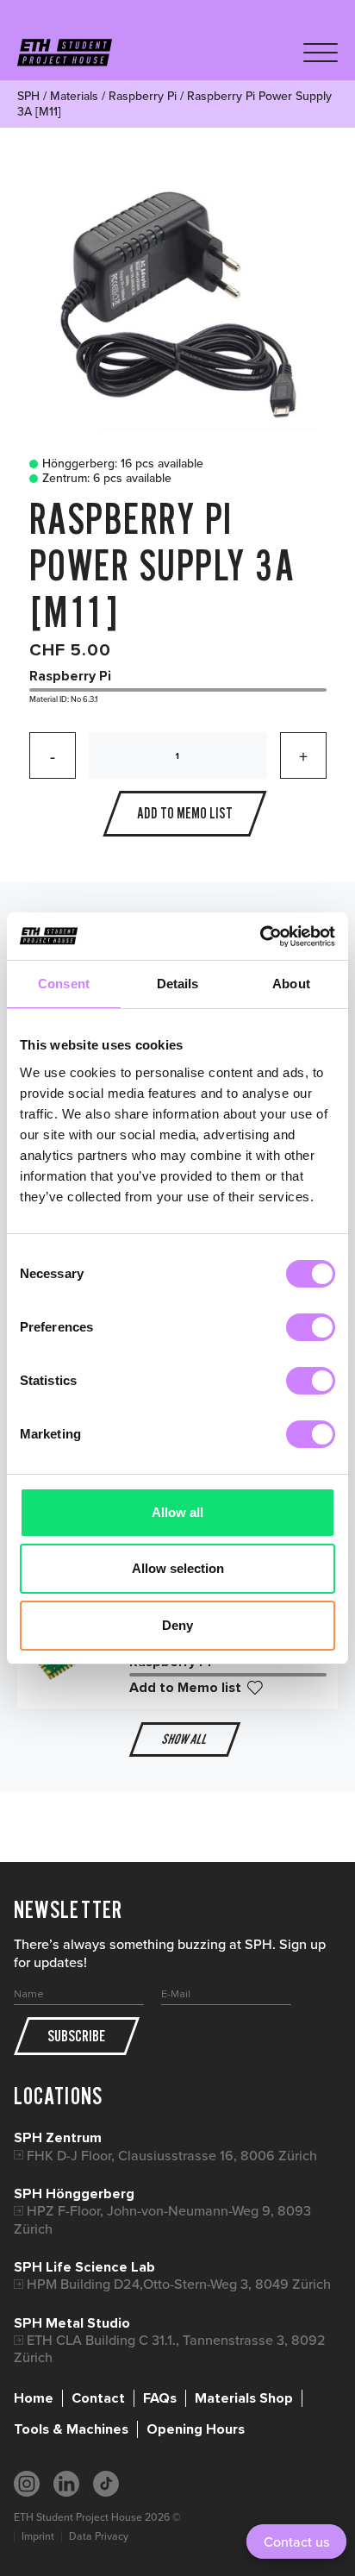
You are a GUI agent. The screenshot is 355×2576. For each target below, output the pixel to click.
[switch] (311, 1327)
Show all (184, 1739)
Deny (177, 1625)
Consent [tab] (64, 984)
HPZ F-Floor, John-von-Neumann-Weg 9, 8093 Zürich (162, 2219)
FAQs (160, 2398)
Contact (98, 2398)
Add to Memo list (185, 1688)
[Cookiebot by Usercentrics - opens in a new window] (260, 937)
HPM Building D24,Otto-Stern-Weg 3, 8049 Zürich (179, 2284)
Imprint (38, 2536)
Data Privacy (99, 2536)
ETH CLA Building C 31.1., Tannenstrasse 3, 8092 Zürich (170, 2349)
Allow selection (178, 1568)
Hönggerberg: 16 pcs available (123, 464)
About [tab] (291, 984)
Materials (74, 96)
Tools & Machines (71, 2429)
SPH (28, 96)
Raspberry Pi (143, 96)
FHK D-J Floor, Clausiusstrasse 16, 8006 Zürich (172, 2156)
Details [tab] (178, 984)
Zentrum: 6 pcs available (107, 479)
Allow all (177, 1512)
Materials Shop (244, 2398)
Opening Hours (196, 2429)
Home (34, 2398)
